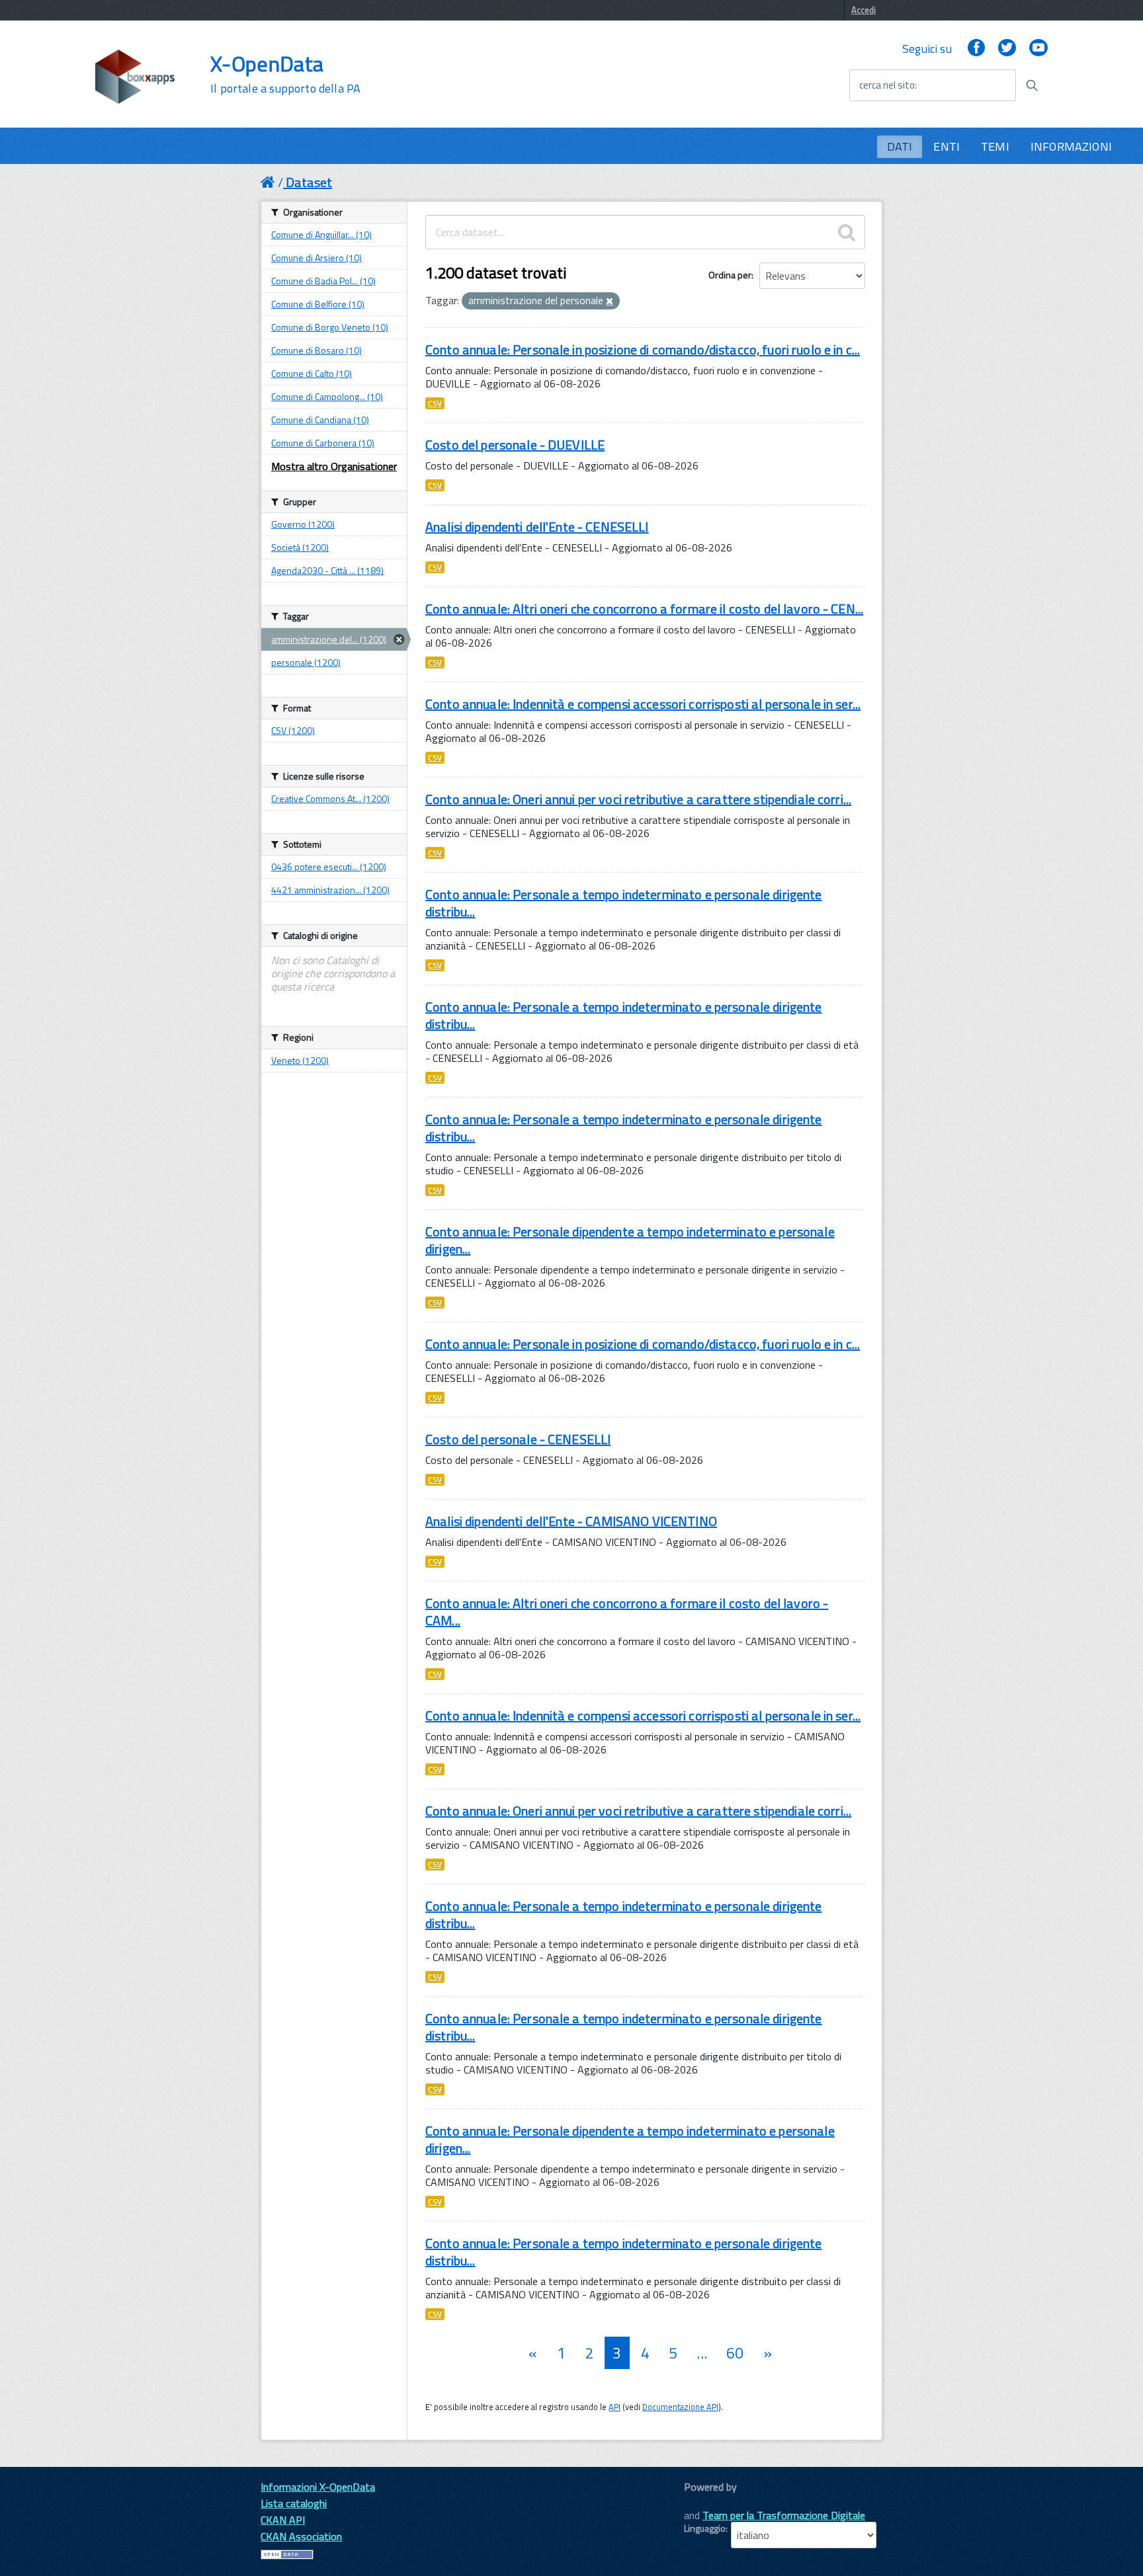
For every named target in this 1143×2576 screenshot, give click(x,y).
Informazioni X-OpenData (318, 2487)
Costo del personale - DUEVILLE (515, 445)
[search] (847, 232)
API (614, 2407)
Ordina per (730, 275)
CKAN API (283, 2520)
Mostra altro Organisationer (334, 466)
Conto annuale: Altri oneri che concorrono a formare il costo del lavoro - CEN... (644, 609)
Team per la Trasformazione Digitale (784, 2515)
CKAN (706, 2502)
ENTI (947, 146)
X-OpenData (285, 74)
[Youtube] (1038, 49)
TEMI (995, 146)
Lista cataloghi (294, 2503)
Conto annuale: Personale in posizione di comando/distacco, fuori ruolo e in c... (643, 349)
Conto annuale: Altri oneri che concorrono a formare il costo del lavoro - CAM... (627, 1612)
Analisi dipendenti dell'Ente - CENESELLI (537, 527)
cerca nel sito (887, 85)
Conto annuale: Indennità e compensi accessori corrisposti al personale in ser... (643, 704)
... (701, 2353)
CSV (435, 403)
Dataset (309, 182)
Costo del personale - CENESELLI (518, 1439)
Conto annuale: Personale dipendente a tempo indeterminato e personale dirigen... (630, 1240)
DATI (900, 146)
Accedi (864, 10)
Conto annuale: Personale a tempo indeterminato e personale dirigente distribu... (624, 903)
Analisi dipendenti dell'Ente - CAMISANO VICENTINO (571, 1521)
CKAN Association (301, 2536)
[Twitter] (1007, 49)
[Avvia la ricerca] (1032, 85)
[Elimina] (610, 302)
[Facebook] (976, 49)
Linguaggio (705, 2528)
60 (735, 2353)
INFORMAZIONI (1071, 146)
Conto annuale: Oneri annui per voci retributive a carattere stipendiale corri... (638, 799)
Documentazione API (680, 2407)
